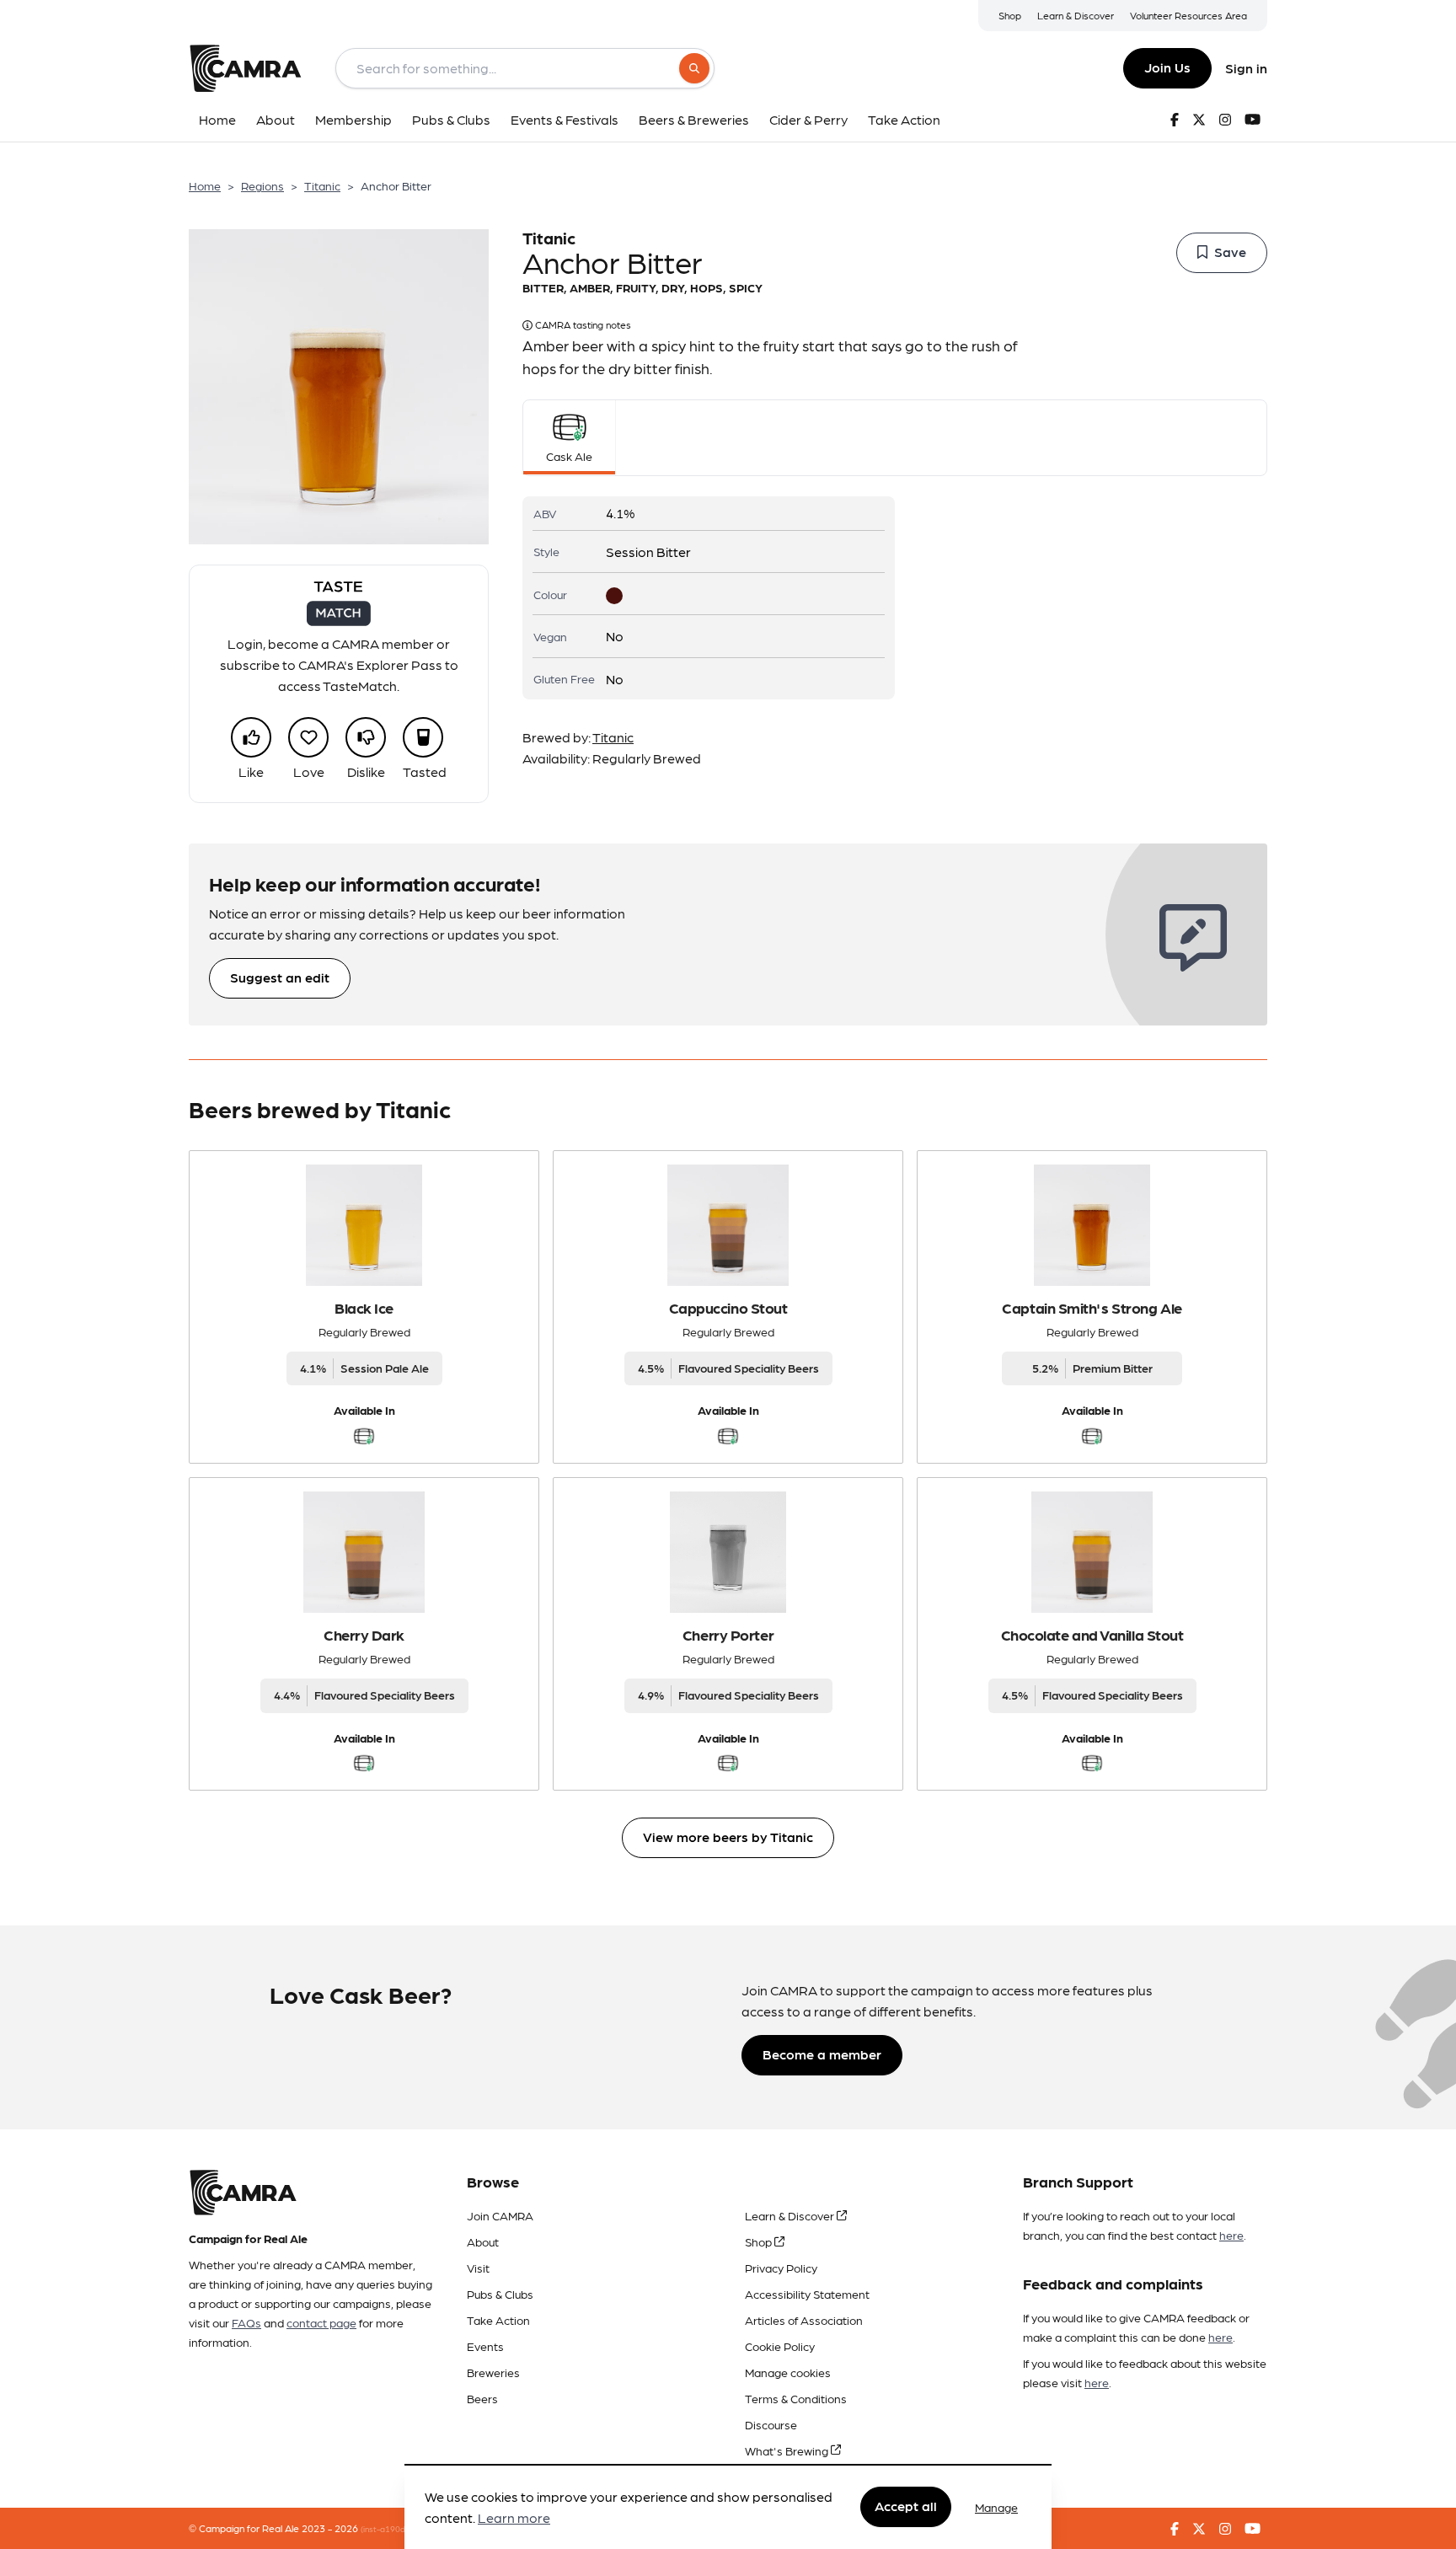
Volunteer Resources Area (1188, 15)
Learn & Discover (1076, 15)
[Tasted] (423, 737)
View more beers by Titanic (728, 1837)
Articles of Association (804, 2320)
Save (1230, 252)
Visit (478, 2268)
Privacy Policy (781, 2268)
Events (485, 2346)
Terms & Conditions (796, 2398)
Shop (1010, 15)
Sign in (1246, 68)
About (483, 2241)
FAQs (246, 2322)
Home (205, 185)
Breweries (493, 2372)
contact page (321, 2322)
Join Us (1167, 67)
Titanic (322, 185)
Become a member (822, 2054)
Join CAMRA (500, 2215)
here (1231, 2235)
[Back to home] (245, 68)
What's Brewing (788, 2450)
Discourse (771, 2424)
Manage (996, 2507)
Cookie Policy (780, 2346)
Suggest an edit (280, 977)
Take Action (498, 2320)
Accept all (906, 2506)
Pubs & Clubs (500, 2294)
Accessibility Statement (807, 2294)
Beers (482, 2398)
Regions (262, 185)
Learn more (514, 2518)
